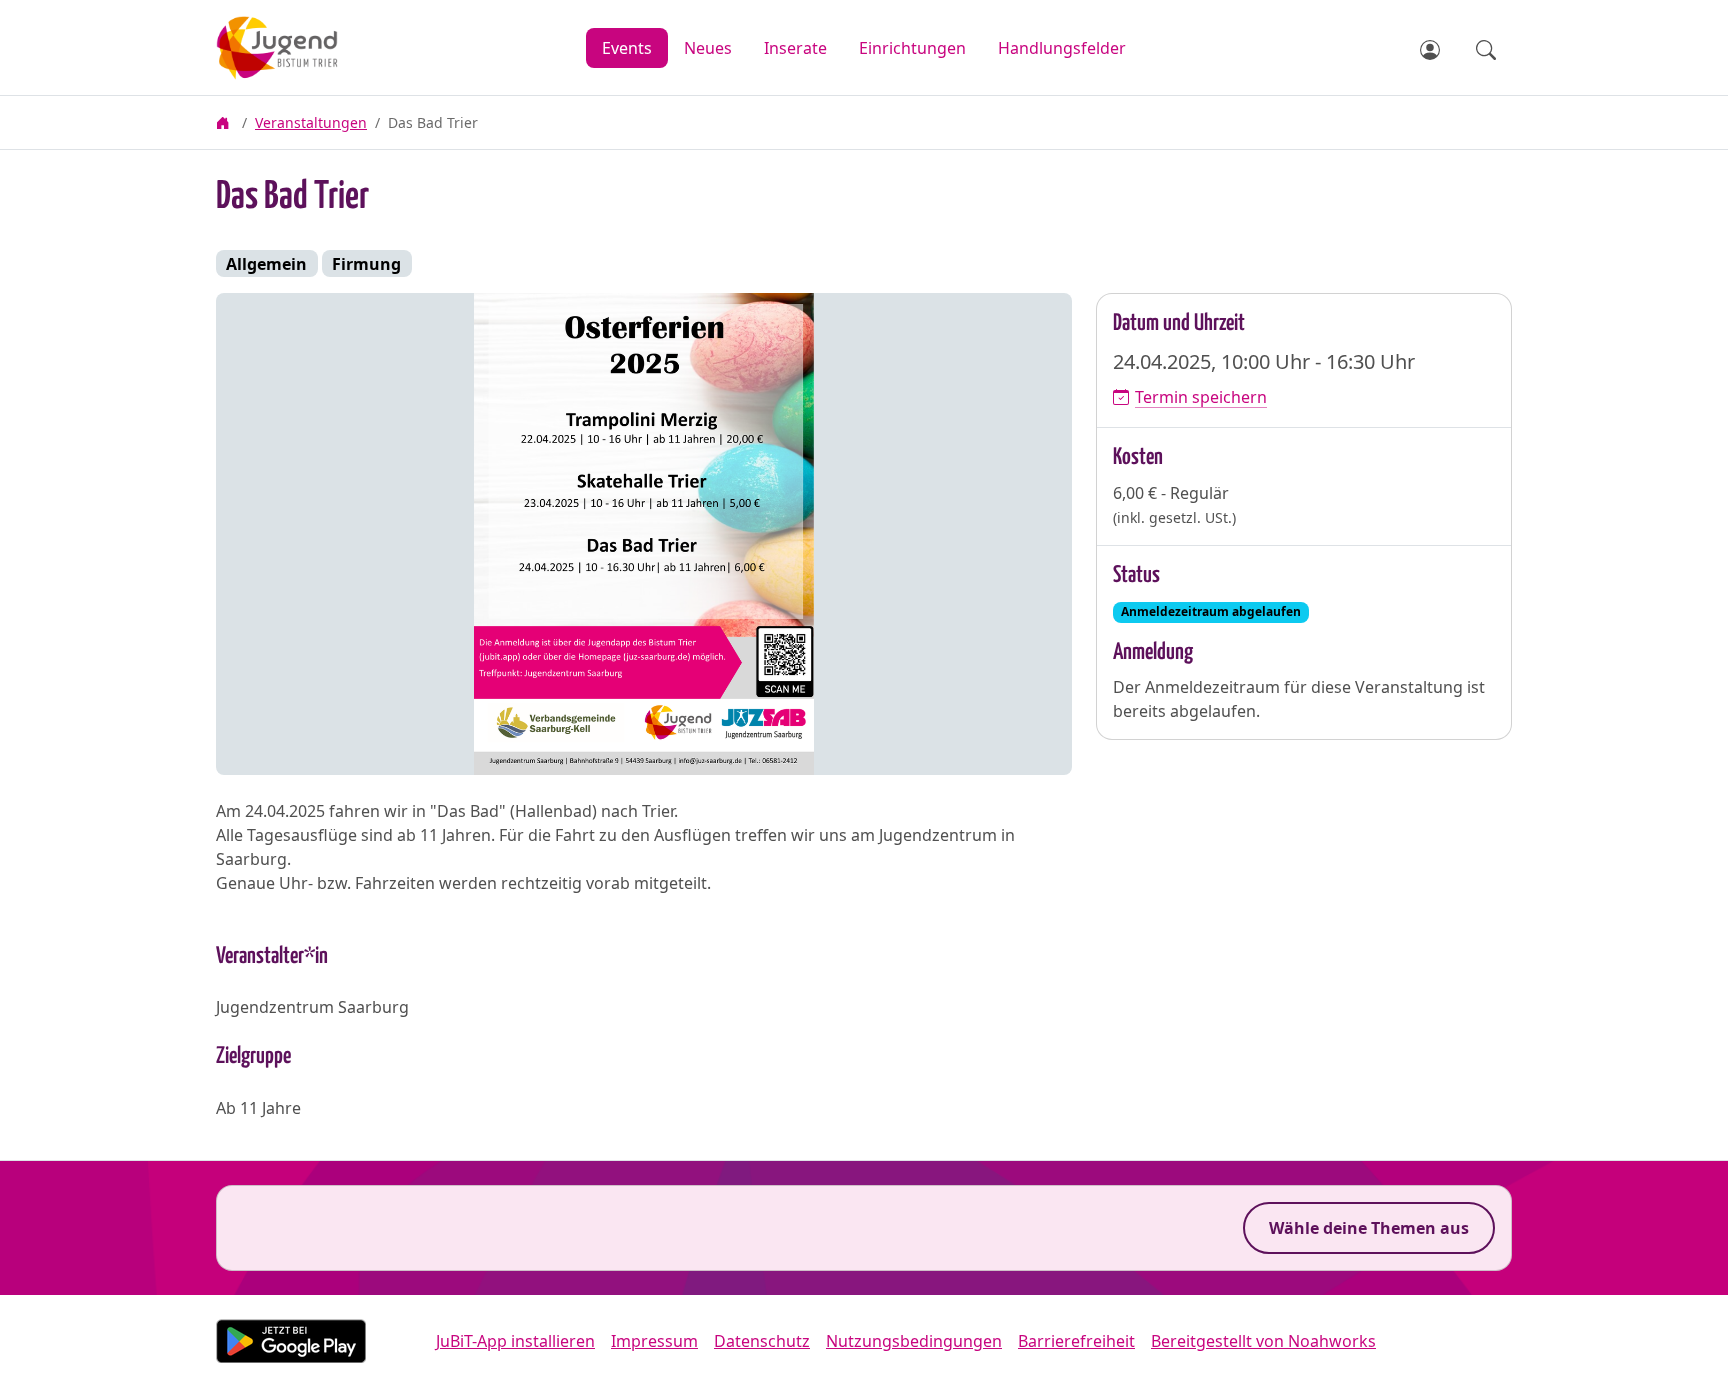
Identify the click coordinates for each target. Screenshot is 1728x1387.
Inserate (795, 48)
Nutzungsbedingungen (914, 1341)
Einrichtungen (912, 48)
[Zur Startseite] (324, 48)
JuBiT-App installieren (515, 1341)
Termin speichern (1201, 397)
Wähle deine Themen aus (1369, 1228)
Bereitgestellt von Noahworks (1263, 1341)
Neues (708, 48)
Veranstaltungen (311, 122)
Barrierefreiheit (1076, 1341)
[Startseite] (225, 122)
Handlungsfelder (1062, 48)
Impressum (654, 1341)
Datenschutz (762, 1341)
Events (627, 48)
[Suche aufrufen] (1486, 48)
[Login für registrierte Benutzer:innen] (1432, 48)
